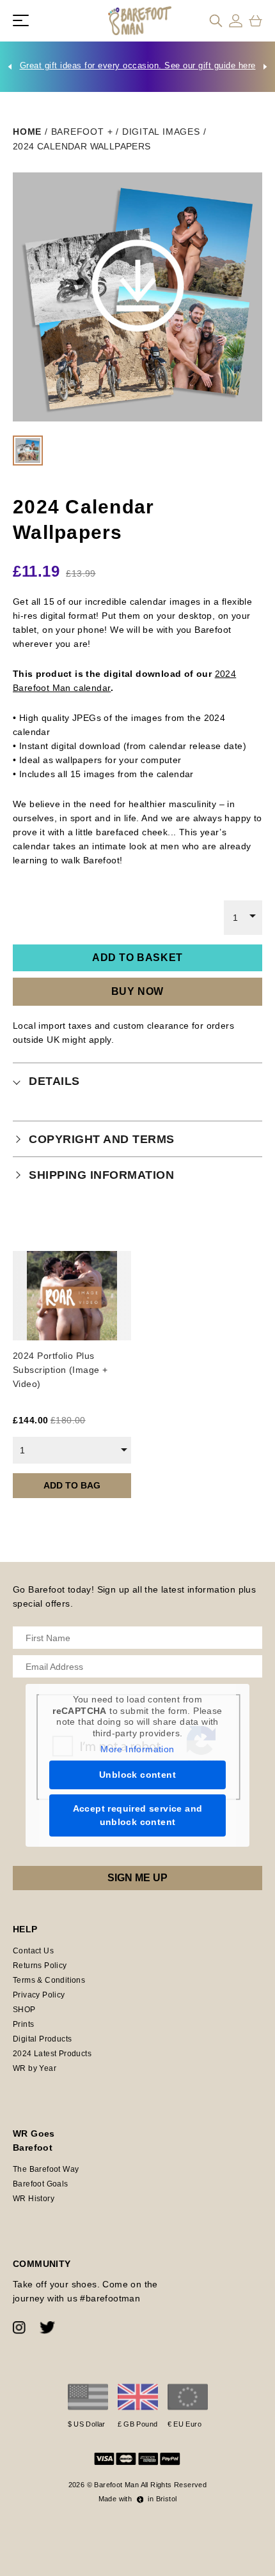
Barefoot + (82, 132)
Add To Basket (137, 958)
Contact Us (33, 1951)
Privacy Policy (39, 1995)
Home (27, 132)
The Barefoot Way (46, 2169)
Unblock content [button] (137, 1775)
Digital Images (161, 132)
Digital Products (42, 2039)
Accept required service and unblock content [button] (138, 1815)
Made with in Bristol (138, 2499)
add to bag (72, 1485)
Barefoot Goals (41, 2184)
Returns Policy (40, 1966)
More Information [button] (137, 1749)
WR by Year (35, 2068)
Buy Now (137, 991)
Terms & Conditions (49, 1980)
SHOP (24, 2010)
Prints (23, 2024)
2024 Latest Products (52, 2054)
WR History (34, 2199)
